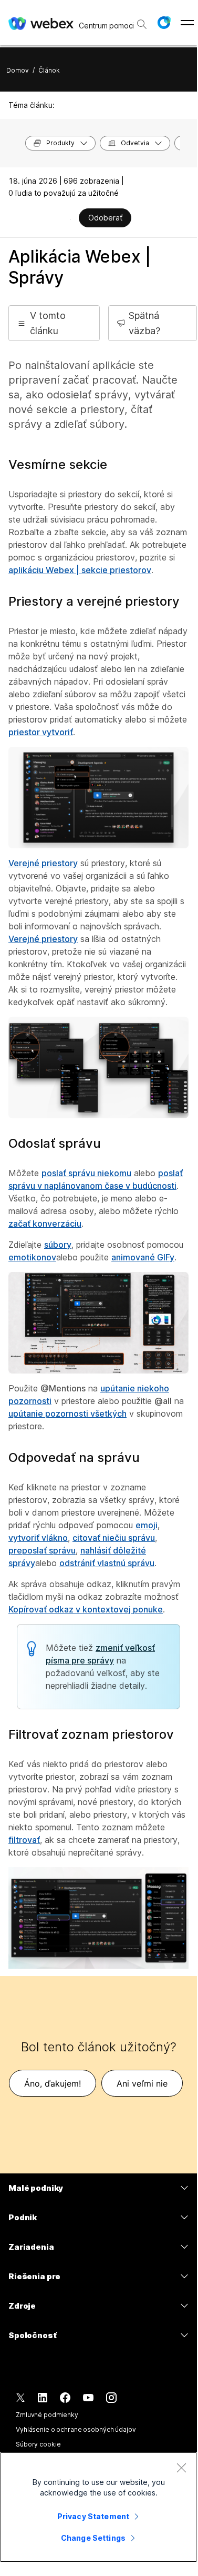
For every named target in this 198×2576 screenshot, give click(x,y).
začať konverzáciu (45, 1224)
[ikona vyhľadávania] (142, 24)
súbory (58, 1245)
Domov (18, 70)
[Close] (181, 2468)
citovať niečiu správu (114, 1538)
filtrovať (24, 1840)
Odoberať (105, 218)
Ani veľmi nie (142, 2083)
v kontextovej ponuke (86, 1609)
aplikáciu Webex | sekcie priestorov (80, 570)
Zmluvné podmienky (47, 2415)
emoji (147, 1525)
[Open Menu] (187, 23)
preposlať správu (42, 1550)
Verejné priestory (43, 863)
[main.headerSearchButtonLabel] (142, 21)
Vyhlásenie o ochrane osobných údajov (76, 2429)
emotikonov (32, 1257)
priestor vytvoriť (41, 732)
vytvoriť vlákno (38, 1538)
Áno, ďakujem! (53, 2083)
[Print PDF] (70, 219)
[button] (164, 23)
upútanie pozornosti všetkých (67, 1414)
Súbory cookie (38, 2444)
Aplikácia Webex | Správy (80, 267)
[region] (98, 2507)
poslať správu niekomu (86, 1173)
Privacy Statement (93, 2516)
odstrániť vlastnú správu (107, 1563)
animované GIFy (143, 1257)
